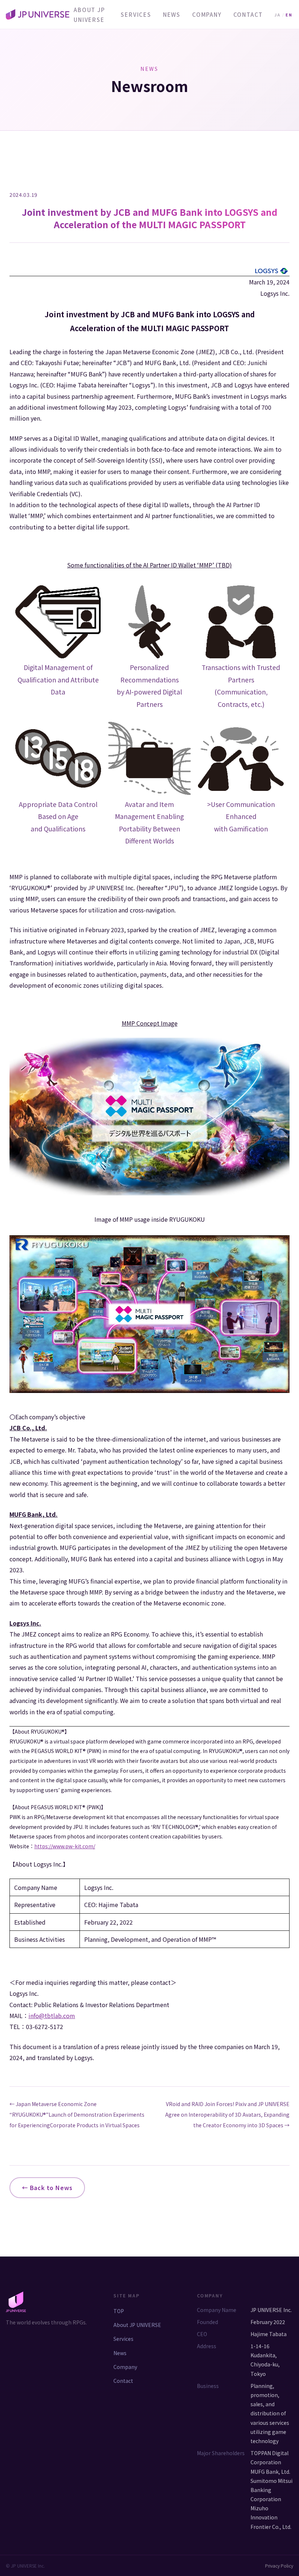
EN (289, 15)
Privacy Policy (279, 2566)
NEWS (172, 14)
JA (277, 15)
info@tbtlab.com (52, 2016)
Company (125, 2367)
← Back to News (47, 2188)
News (120, 2353)
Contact (123, 2381)
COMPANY (207, 14)
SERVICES (136, 14)
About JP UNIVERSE (89, 15)
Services (123, 2339)
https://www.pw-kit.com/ (65, 1846)
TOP (119, 2311)
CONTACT (248, 14)
